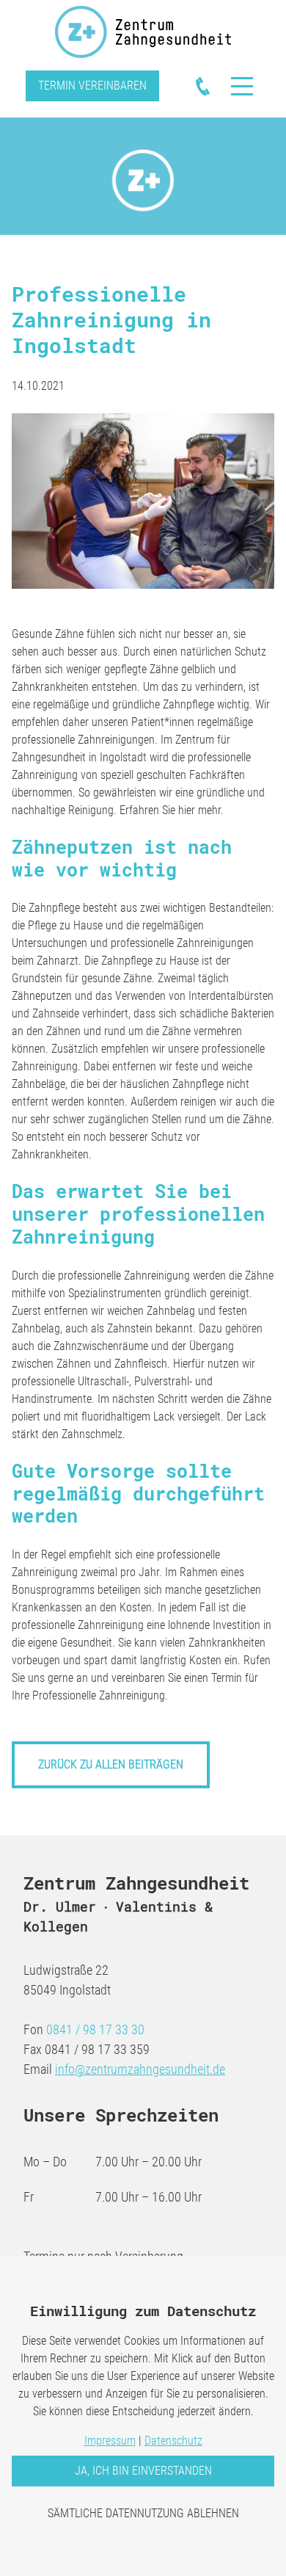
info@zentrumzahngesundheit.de (140, 2069)
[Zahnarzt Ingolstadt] (143, 32)
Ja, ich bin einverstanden (143, 2471)
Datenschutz (173, 2441)
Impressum (110, 2441)
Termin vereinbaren (92, 86)
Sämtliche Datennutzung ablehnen (143, 2513)
